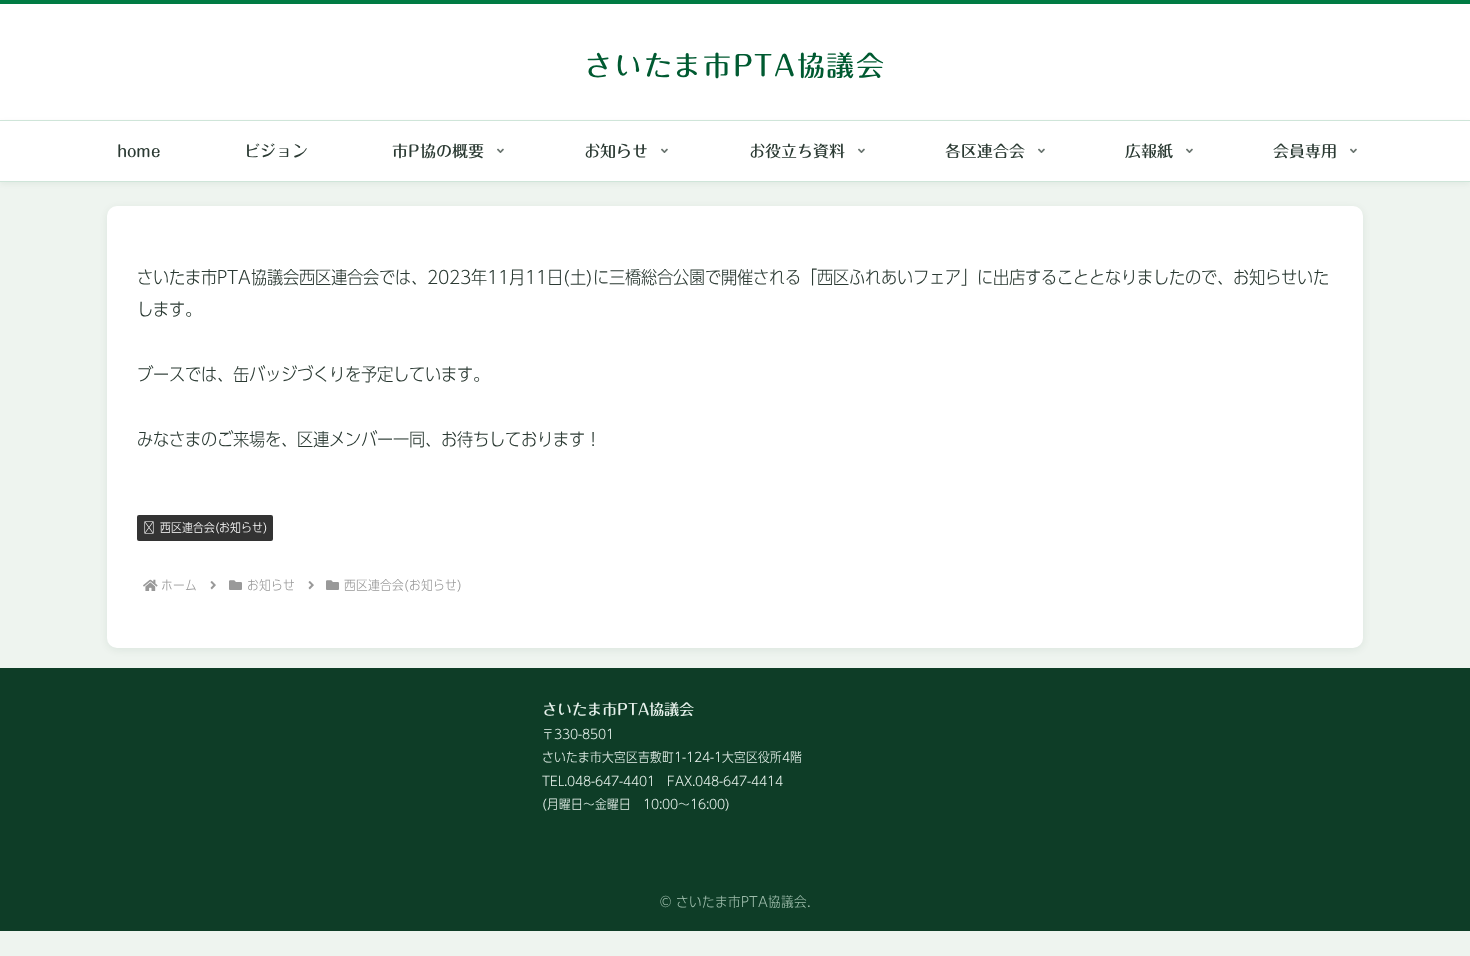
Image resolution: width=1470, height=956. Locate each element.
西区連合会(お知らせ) (213, 527)
